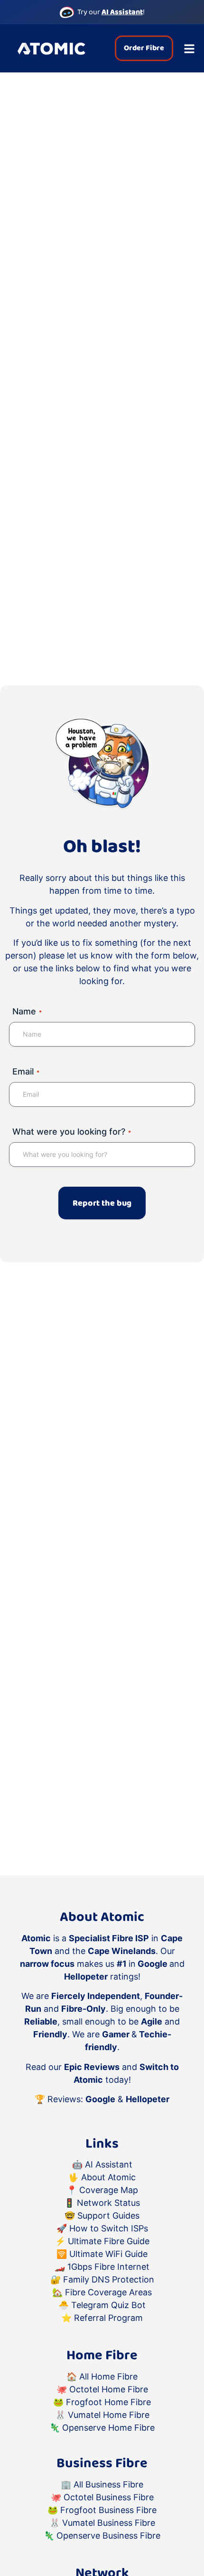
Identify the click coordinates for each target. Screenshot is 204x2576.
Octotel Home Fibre (109, 2389)
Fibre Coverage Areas (108, 2292)
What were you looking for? (72, 1132)
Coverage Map (109, 2190)
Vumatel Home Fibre (109, 2415)
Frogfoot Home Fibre (108, 2402)
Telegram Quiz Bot (108, 2305)
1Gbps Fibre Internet (108, 2267)
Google (100, 2099)
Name (27, 1011)
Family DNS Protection (109, 2279)
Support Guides (108, 2216)
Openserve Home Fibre (108, 2428)
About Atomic (108, 2177)
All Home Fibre (108, 2376)
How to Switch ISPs (109, 2228)
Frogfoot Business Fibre (108, 2510)
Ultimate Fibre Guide (109, 2241)
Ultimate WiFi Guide (108, 2254)
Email (26, 1071)
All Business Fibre (108, 2484)
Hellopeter (148, 2099)
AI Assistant (109, 2164)
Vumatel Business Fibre (109, 2523)
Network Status (108, 2203)
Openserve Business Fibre (108, 2536)
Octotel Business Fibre (109, 2497)
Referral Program (108, 2318)
